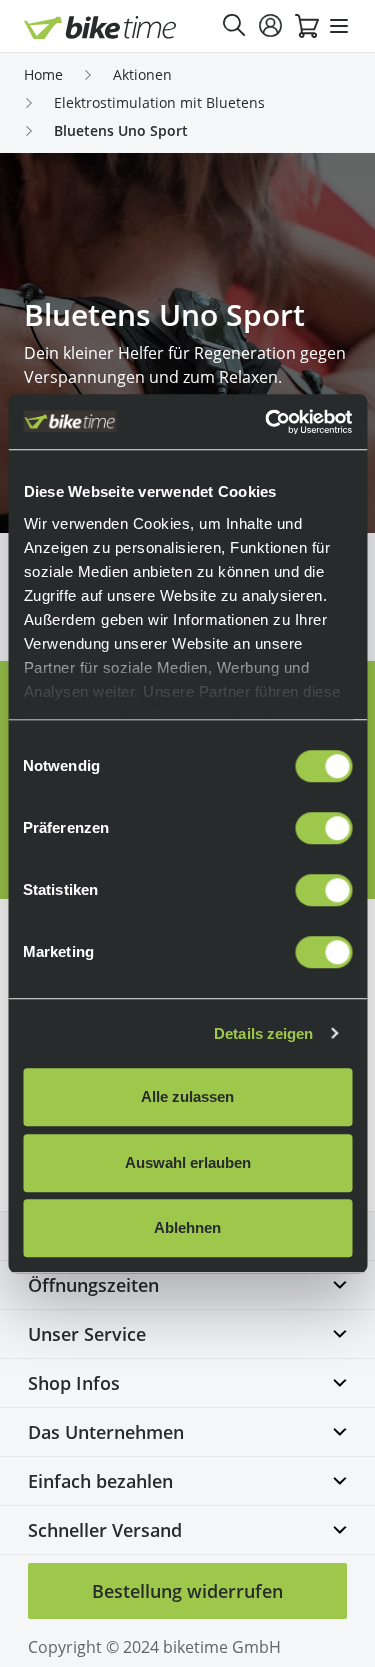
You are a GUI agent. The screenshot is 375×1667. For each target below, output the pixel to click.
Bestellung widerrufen (187, 1591)
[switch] (323, 828)
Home (43, 74)
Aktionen (142, 74)
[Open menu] (339, 26)
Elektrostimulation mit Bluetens (159, 102)
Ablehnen (187, 1227)
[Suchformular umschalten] (235, 26)
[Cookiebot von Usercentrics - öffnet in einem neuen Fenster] (267, 422)
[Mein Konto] (271, 26)
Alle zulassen (187, 1096)
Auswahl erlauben (188, 1162)
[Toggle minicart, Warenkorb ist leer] (307, 26)
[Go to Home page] (100, 27)
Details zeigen (263, 1033)
